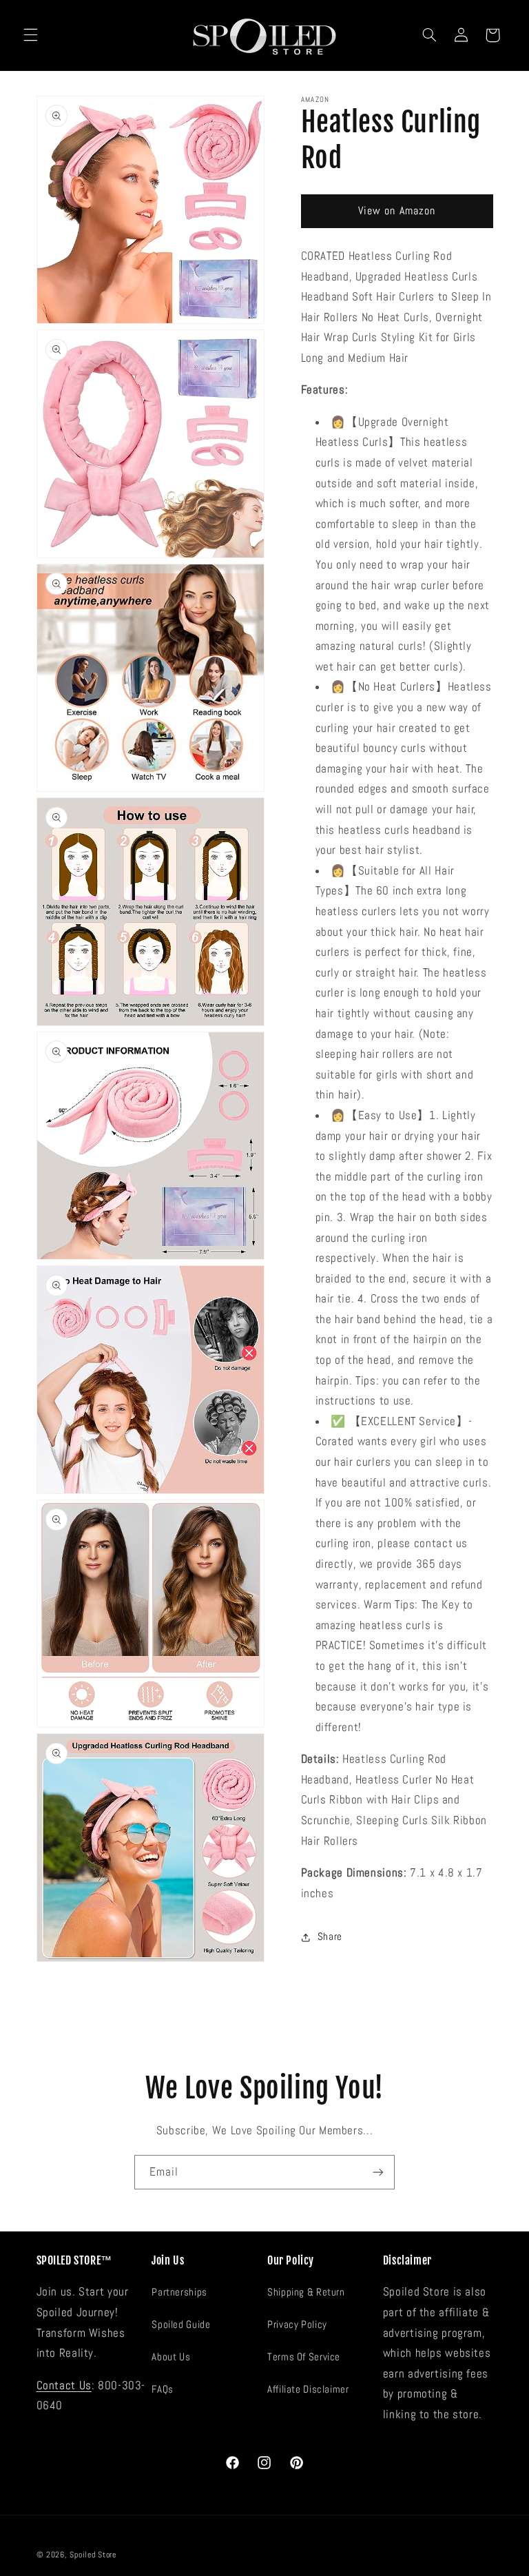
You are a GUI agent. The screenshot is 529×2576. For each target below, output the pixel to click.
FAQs (163, 2389)
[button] (30, 35)
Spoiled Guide (181, 2324)
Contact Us (64, 2385)
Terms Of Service (304, 2357)
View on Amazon (397, 211)
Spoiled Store (93, 2555)
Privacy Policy (297, 2324)
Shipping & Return (306, 2292)
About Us (171, 2357)
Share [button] (330, 1936)
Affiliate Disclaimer (308, 2389)
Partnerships (179, 2292)
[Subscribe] (378, 2172)
